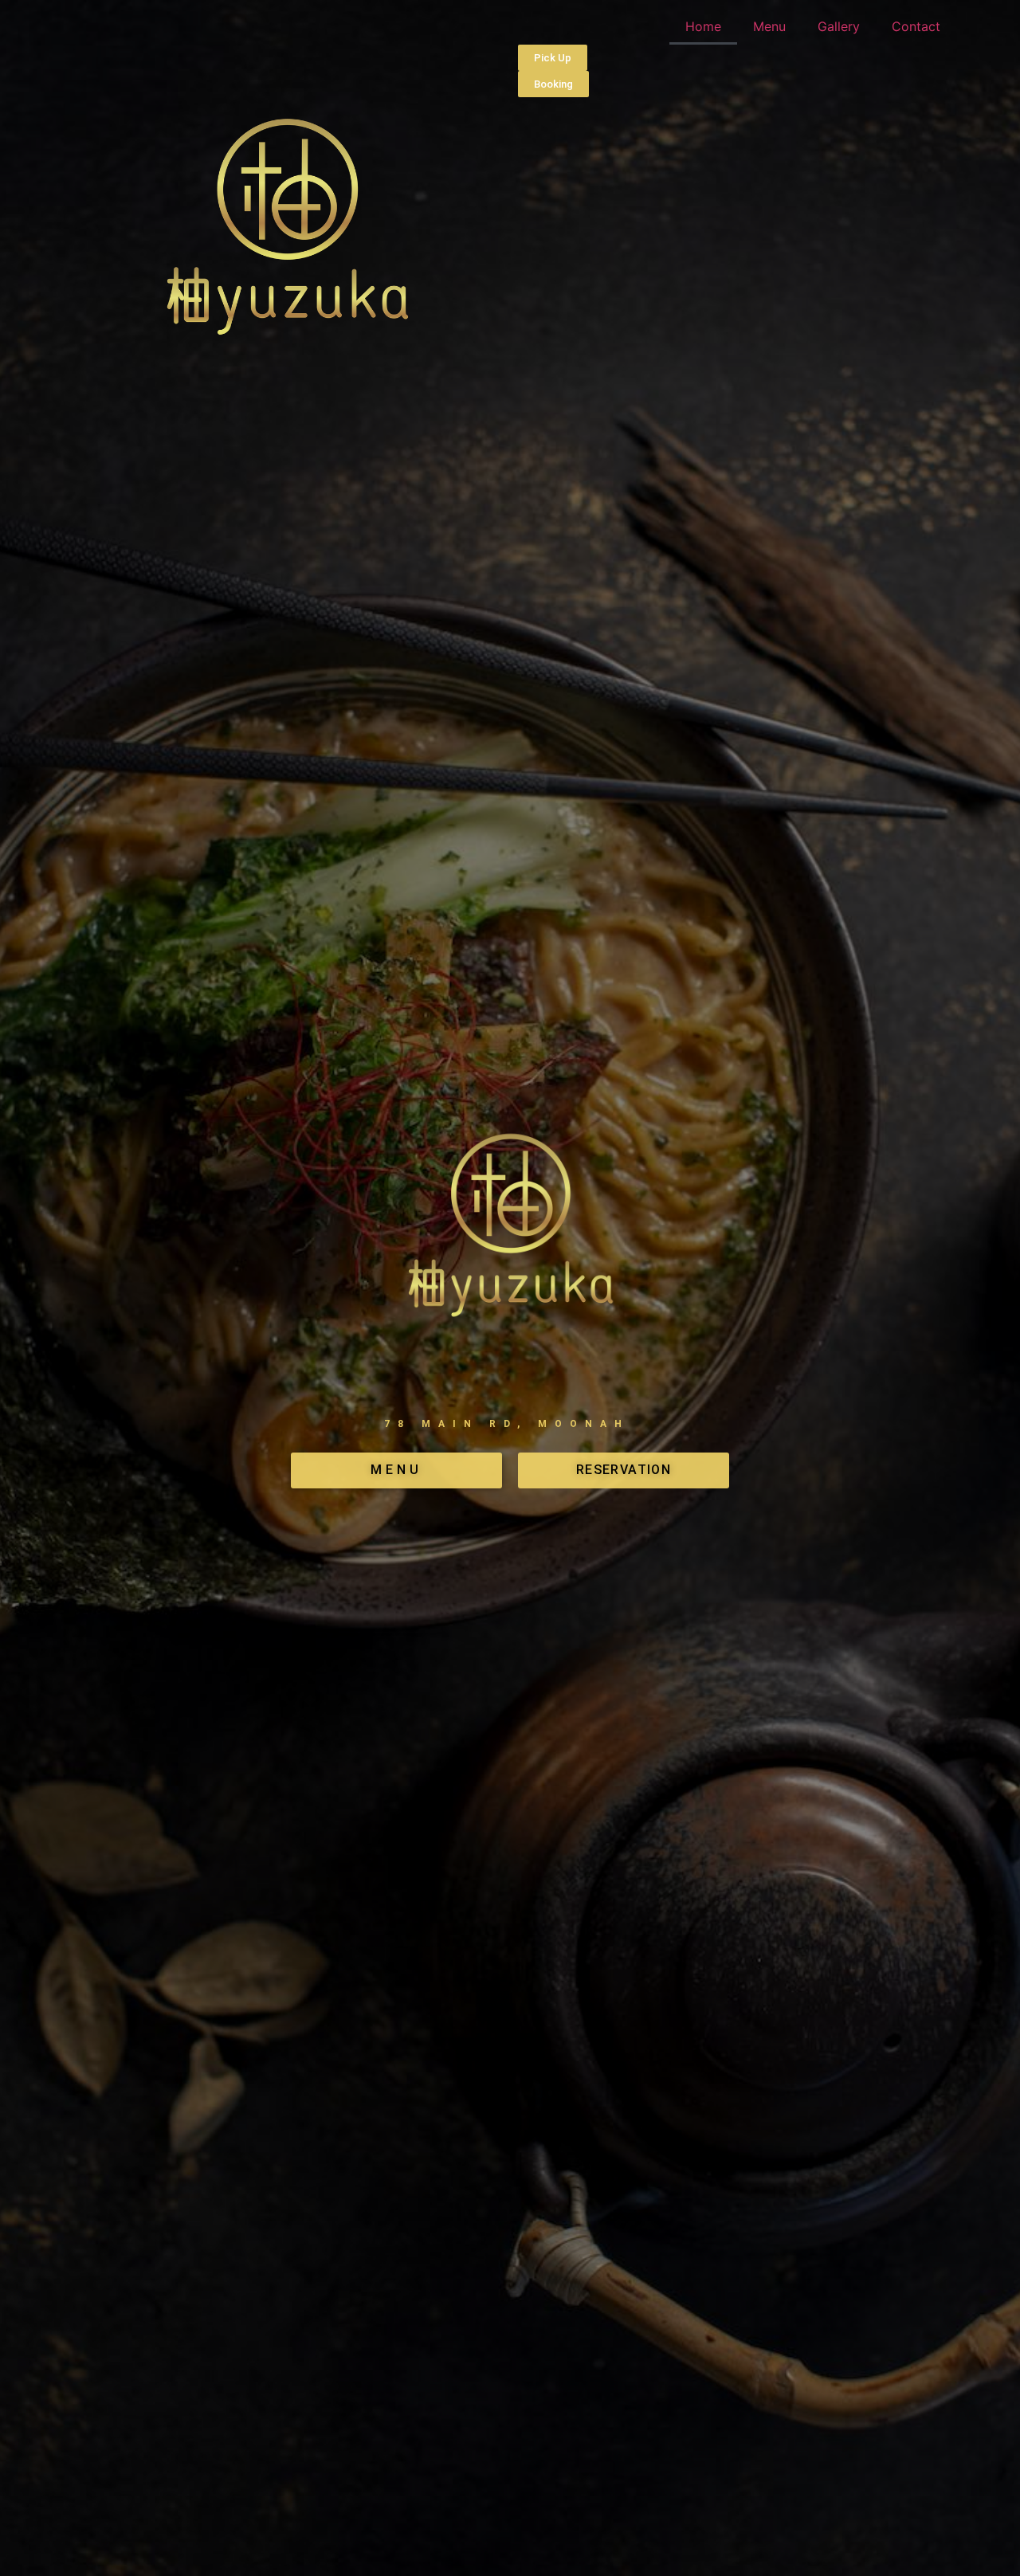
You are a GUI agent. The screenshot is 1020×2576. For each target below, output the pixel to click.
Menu (769, 26)
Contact (916, 26)
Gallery (839, 26)
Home (703, 26)
